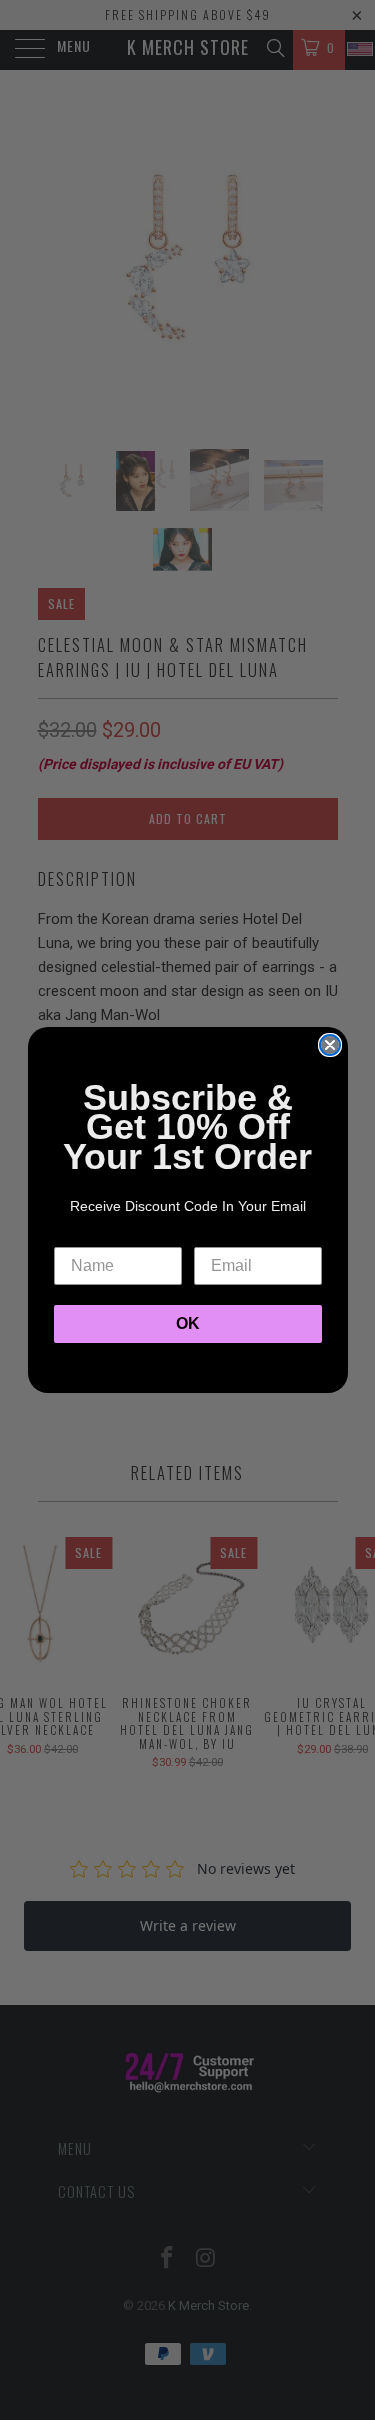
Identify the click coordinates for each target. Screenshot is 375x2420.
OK (188, 1323)
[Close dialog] (330, 1045)
